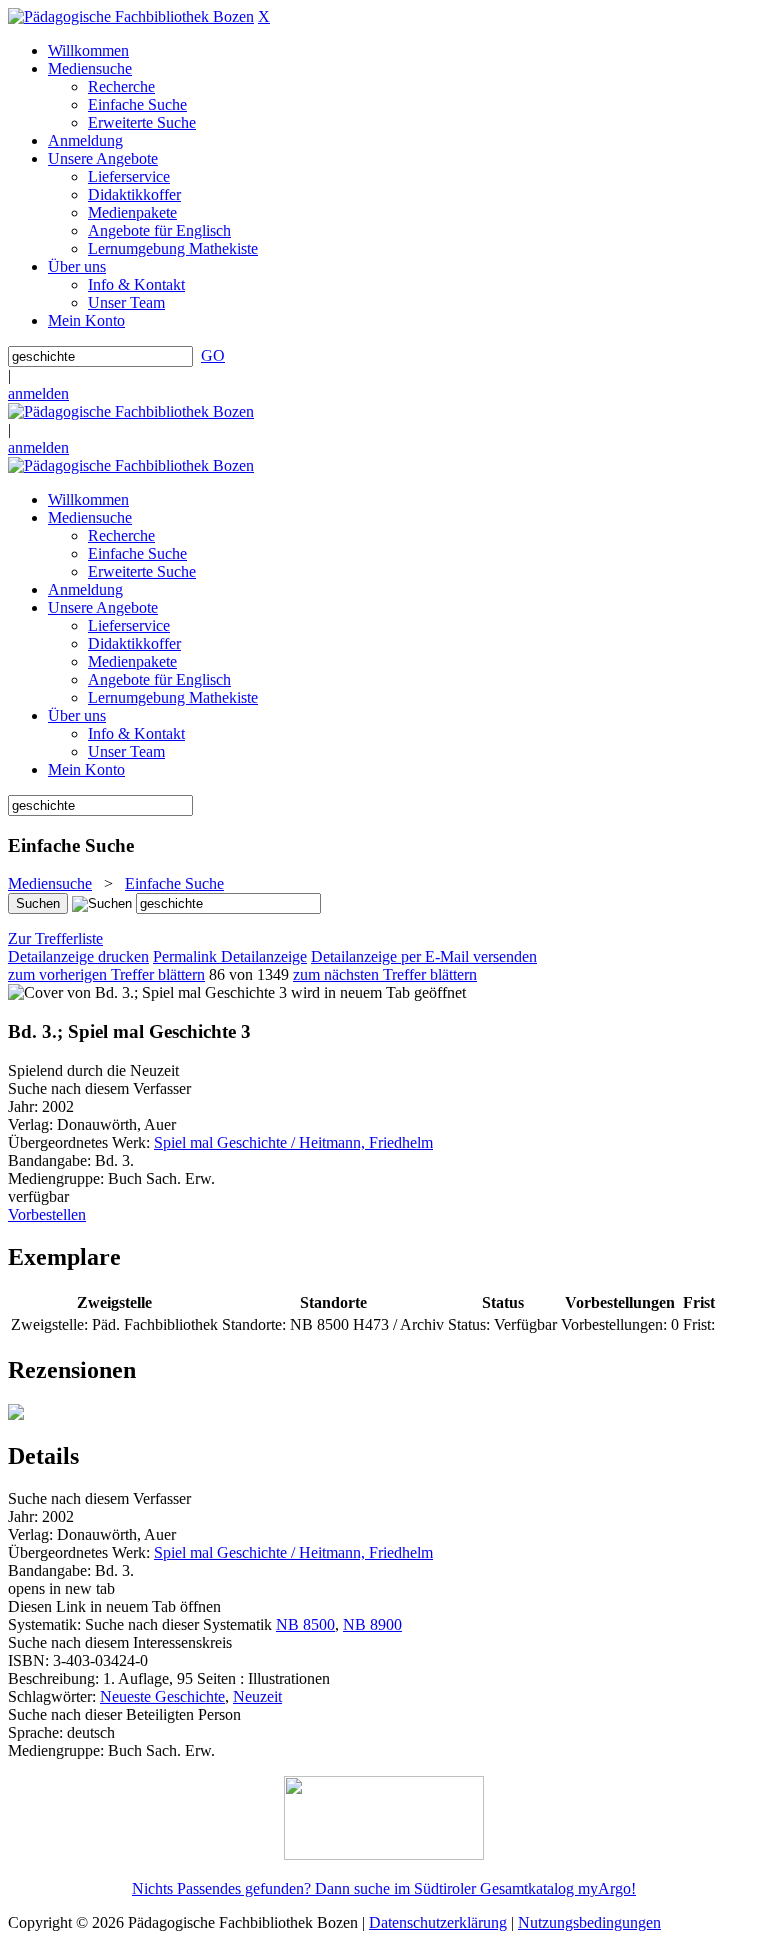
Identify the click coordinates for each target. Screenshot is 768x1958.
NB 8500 (305, 1624)
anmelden (38, 393)
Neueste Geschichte (162, 1696)
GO (213, 355)
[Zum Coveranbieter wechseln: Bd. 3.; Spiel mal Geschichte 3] (147, 992)
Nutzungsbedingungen (589, 1922)
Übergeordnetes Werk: (81, 1142)
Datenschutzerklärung (438, 1922)
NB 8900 (372, 1624)
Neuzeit (257, 1696)
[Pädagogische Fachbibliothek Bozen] (131, 16)
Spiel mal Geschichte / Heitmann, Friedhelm (293, 1142)
